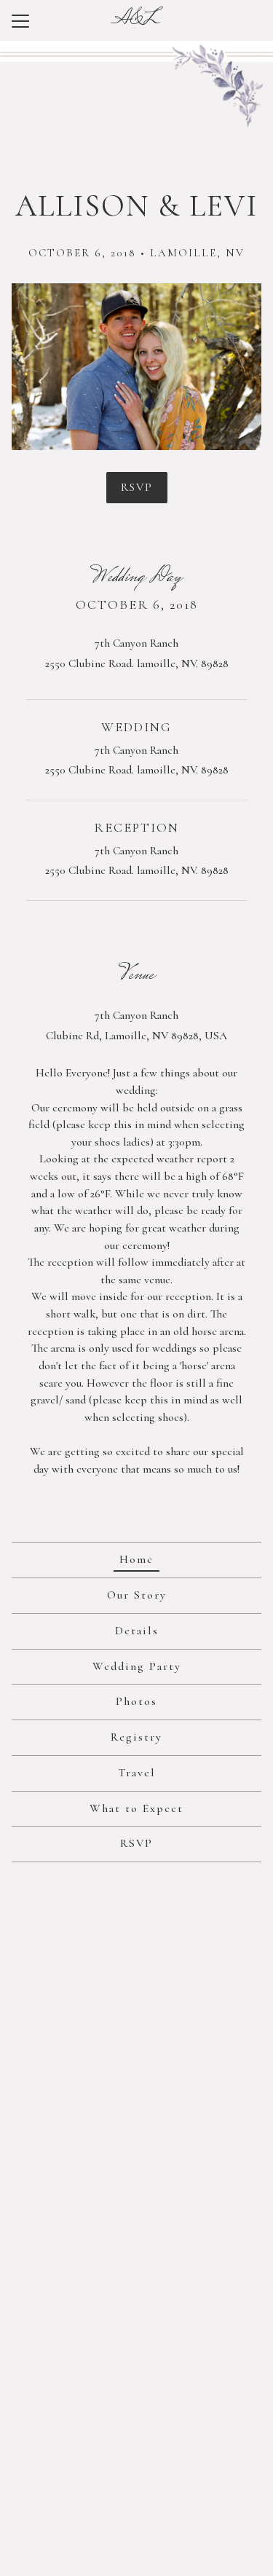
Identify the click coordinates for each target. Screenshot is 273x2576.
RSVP (137, 487)
